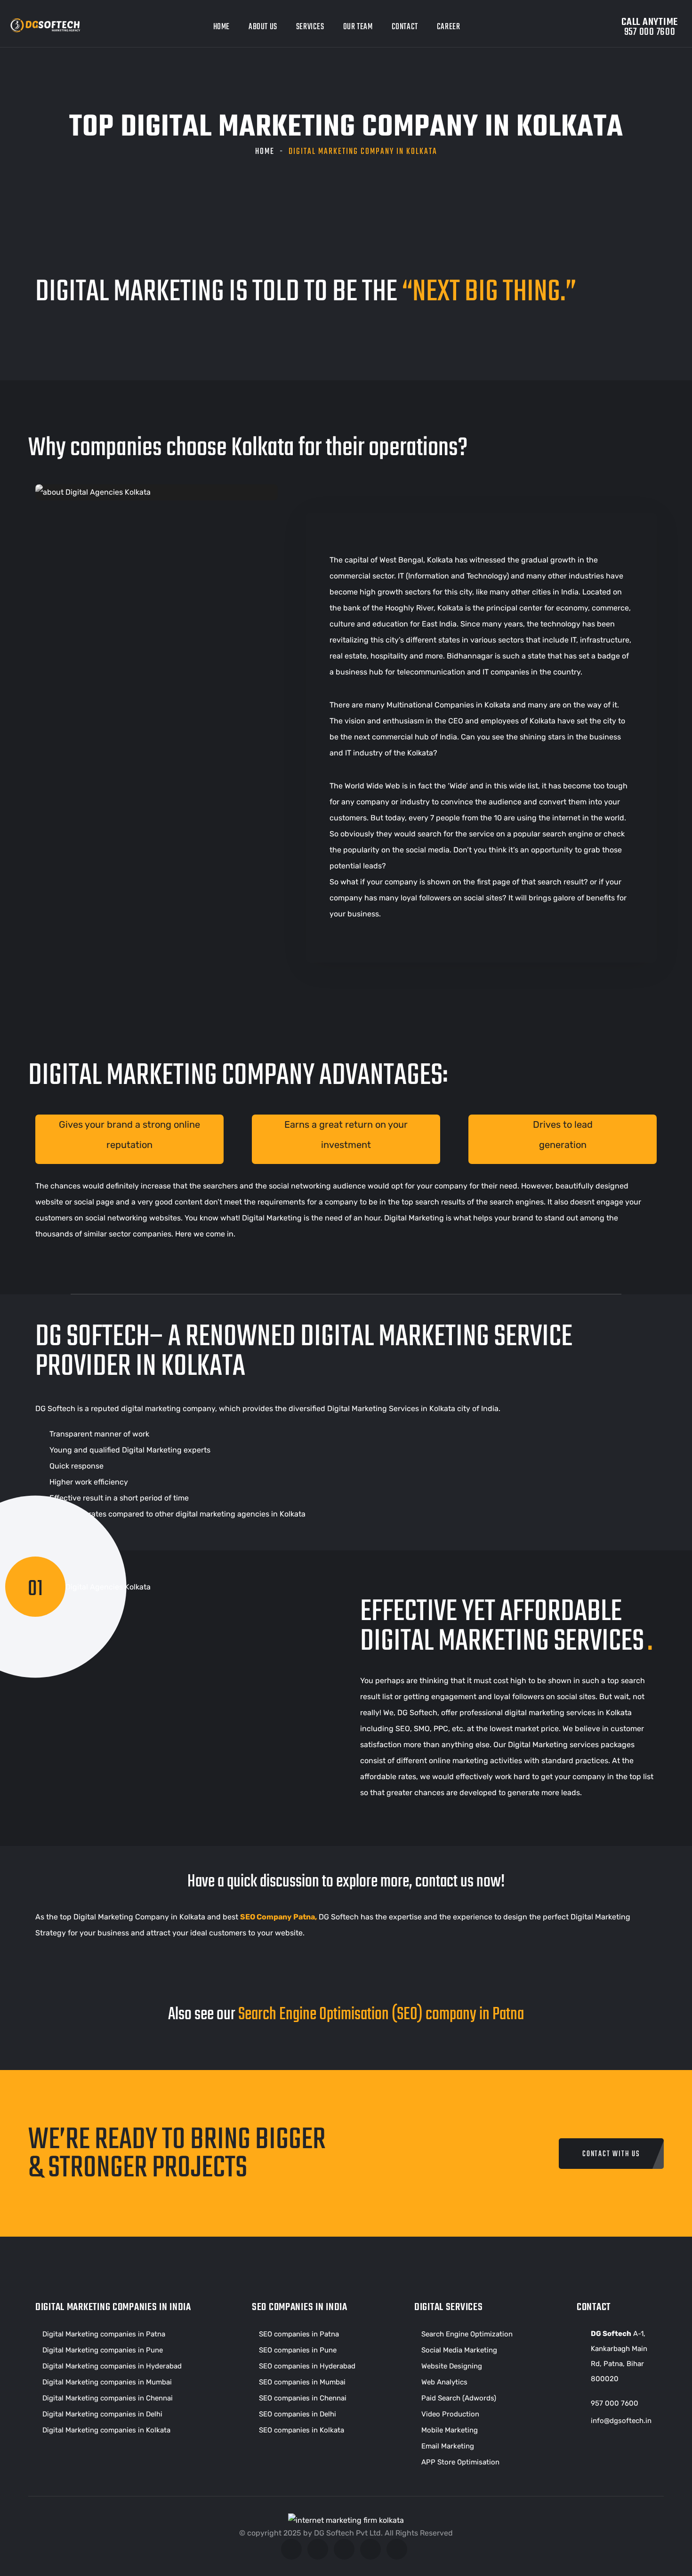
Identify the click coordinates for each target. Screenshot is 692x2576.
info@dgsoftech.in (621, 2421)
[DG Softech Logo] (47, 28)
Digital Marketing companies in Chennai (108, 2398)
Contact (405, 27)
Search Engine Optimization (467, 2334)
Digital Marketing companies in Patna (104, 2334)
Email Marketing (448, 2446)
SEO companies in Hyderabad (307, 2366)
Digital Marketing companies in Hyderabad (112, 2366)
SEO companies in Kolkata (302, 2430)
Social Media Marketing (459, 2350)
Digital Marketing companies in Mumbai (107, 2382)
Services (310, 27)
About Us (263, 27)
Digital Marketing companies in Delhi (102, 2414)
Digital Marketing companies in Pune (103, 2350)
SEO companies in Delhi (298, 2414)
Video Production (450, 2414)
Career (449, 27)
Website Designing (452, 2366)
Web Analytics (444, 2382)
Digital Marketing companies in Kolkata (106, 2430)
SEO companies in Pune (298, 2350)
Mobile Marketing (450, 2430)
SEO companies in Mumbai (302, 2382)
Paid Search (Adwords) (459, 2398)
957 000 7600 (615, 2403)
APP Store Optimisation (460, 2462)
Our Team (358, 27)
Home (221, 27)
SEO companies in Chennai (303, 2398)
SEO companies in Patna (299, 2334)
